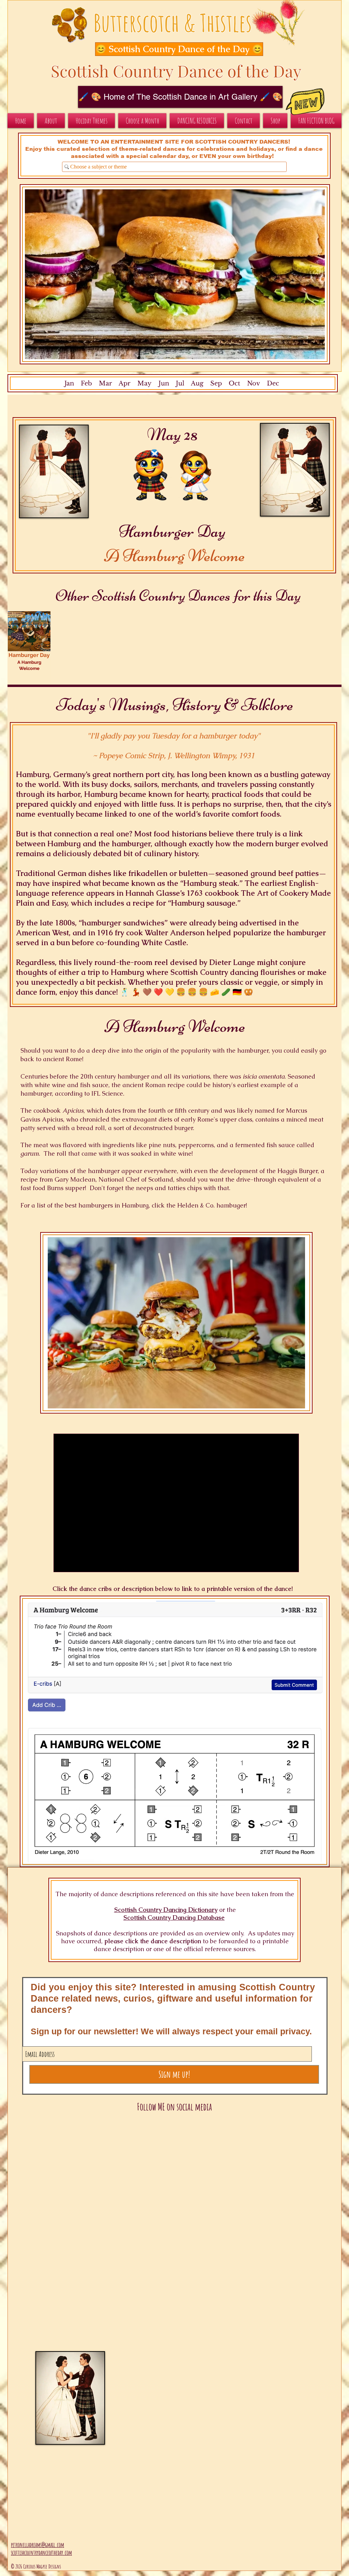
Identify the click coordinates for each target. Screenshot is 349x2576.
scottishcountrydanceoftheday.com (41, 2552)
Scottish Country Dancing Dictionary (166, 1910)
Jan (69, 383)
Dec (273, 383)
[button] (172, 49)
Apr (125, 383)
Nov (254, 383)
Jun (163, 383)
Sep (216, 383)
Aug (197, 383)
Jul (180, 383)
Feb (86, 383)
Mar (105, 383)
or (222, 1910)
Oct (234, 383)
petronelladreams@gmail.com (37, 2545)
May (145, 383)
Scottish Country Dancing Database (174, 1918)
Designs (55, 2566)
